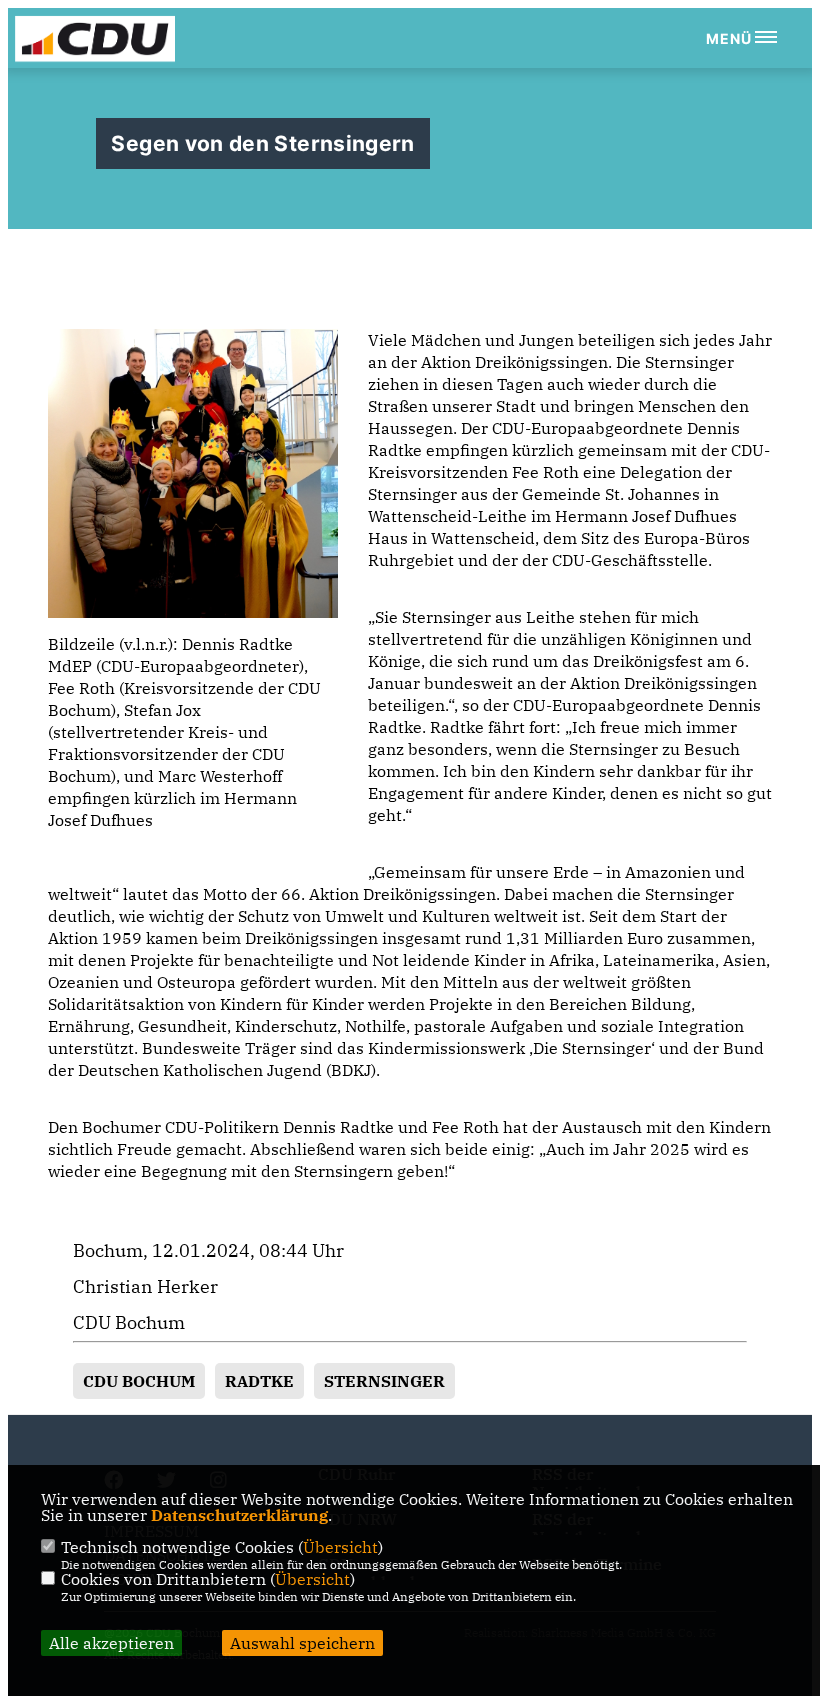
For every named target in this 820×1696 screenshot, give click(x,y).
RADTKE (259, 1381)
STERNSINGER (384, 1381)
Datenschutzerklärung (239, 1515)
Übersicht (340, 1547)
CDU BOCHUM (139, 1381)
